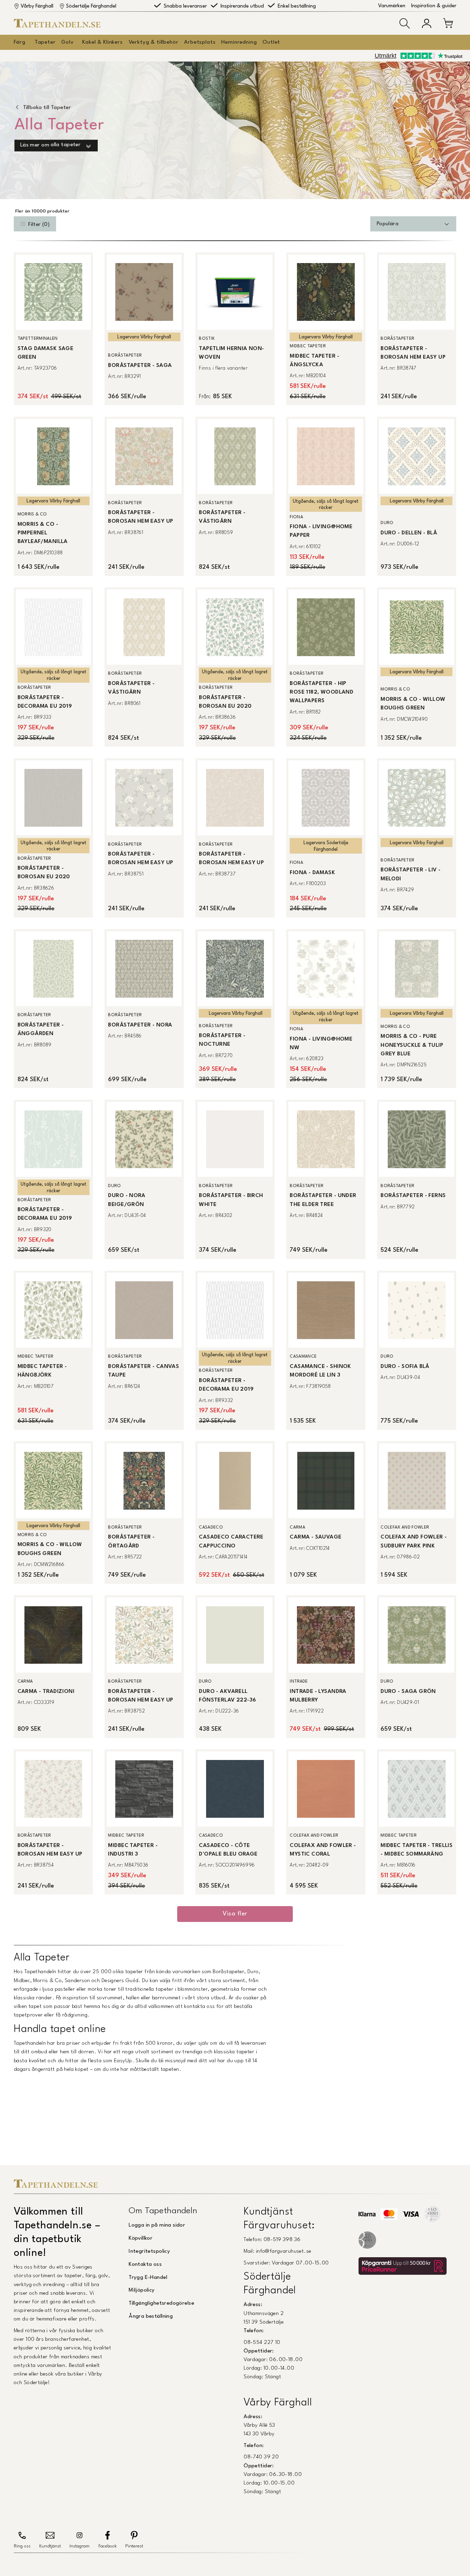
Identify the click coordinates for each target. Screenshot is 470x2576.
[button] (405, 23)
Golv (67, 42)
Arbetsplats (200, 42)
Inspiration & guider (434, 6)
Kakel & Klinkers (102, 42)
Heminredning (239, 42)
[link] (53, 329)
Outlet (271, 42)
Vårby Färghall (37, 6)
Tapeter (45, 42)
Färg (19, 42)
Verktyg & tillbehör (154, 42)
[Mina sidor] (427, 23)
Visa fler (235, 1914)
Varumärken (392, 6)
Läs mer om (50, 145)
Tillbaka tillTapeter (47, 108)
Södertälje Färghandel (91, 6)
